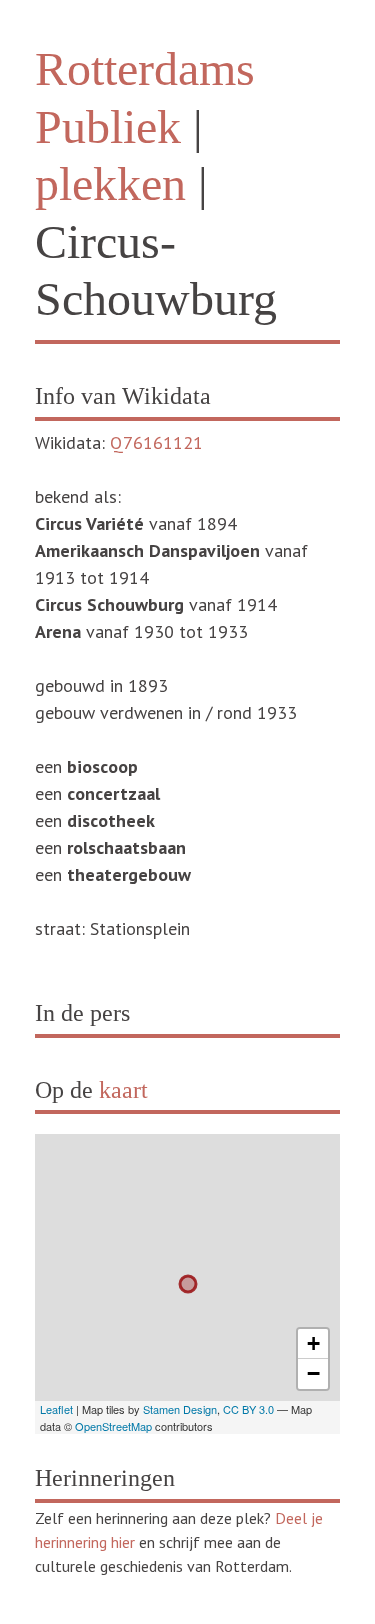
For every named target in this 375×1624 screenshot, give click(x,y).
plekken (110, 183)
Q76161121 (156, 442)
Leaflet (56, 1409)
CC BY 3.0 (248, 1409)
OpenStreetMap (113, 1426)
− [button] (313, 1373)
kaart (123, 1090)
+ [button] (313, 1343)
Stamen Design (180, 1409)
